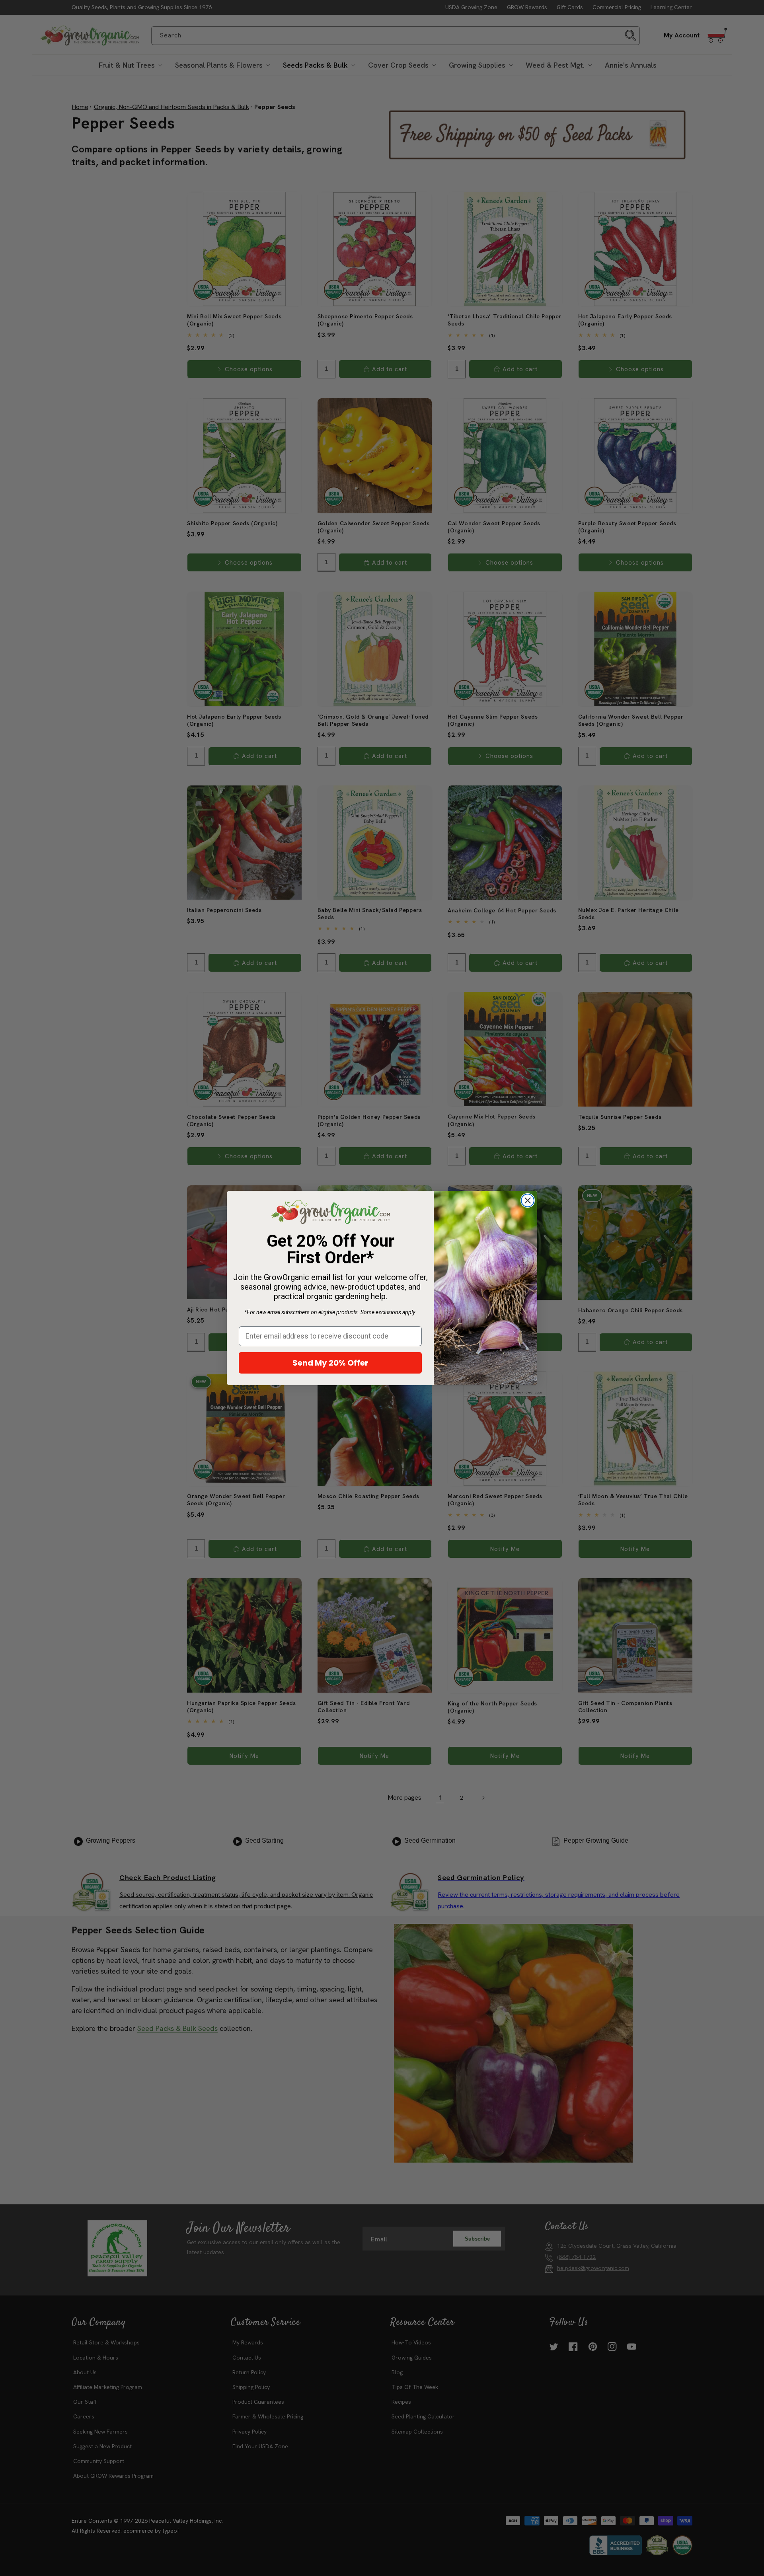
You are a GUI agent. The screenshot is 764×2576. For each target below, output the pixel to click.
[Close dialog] (528, 1200)
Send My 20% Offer (330, 1363)
